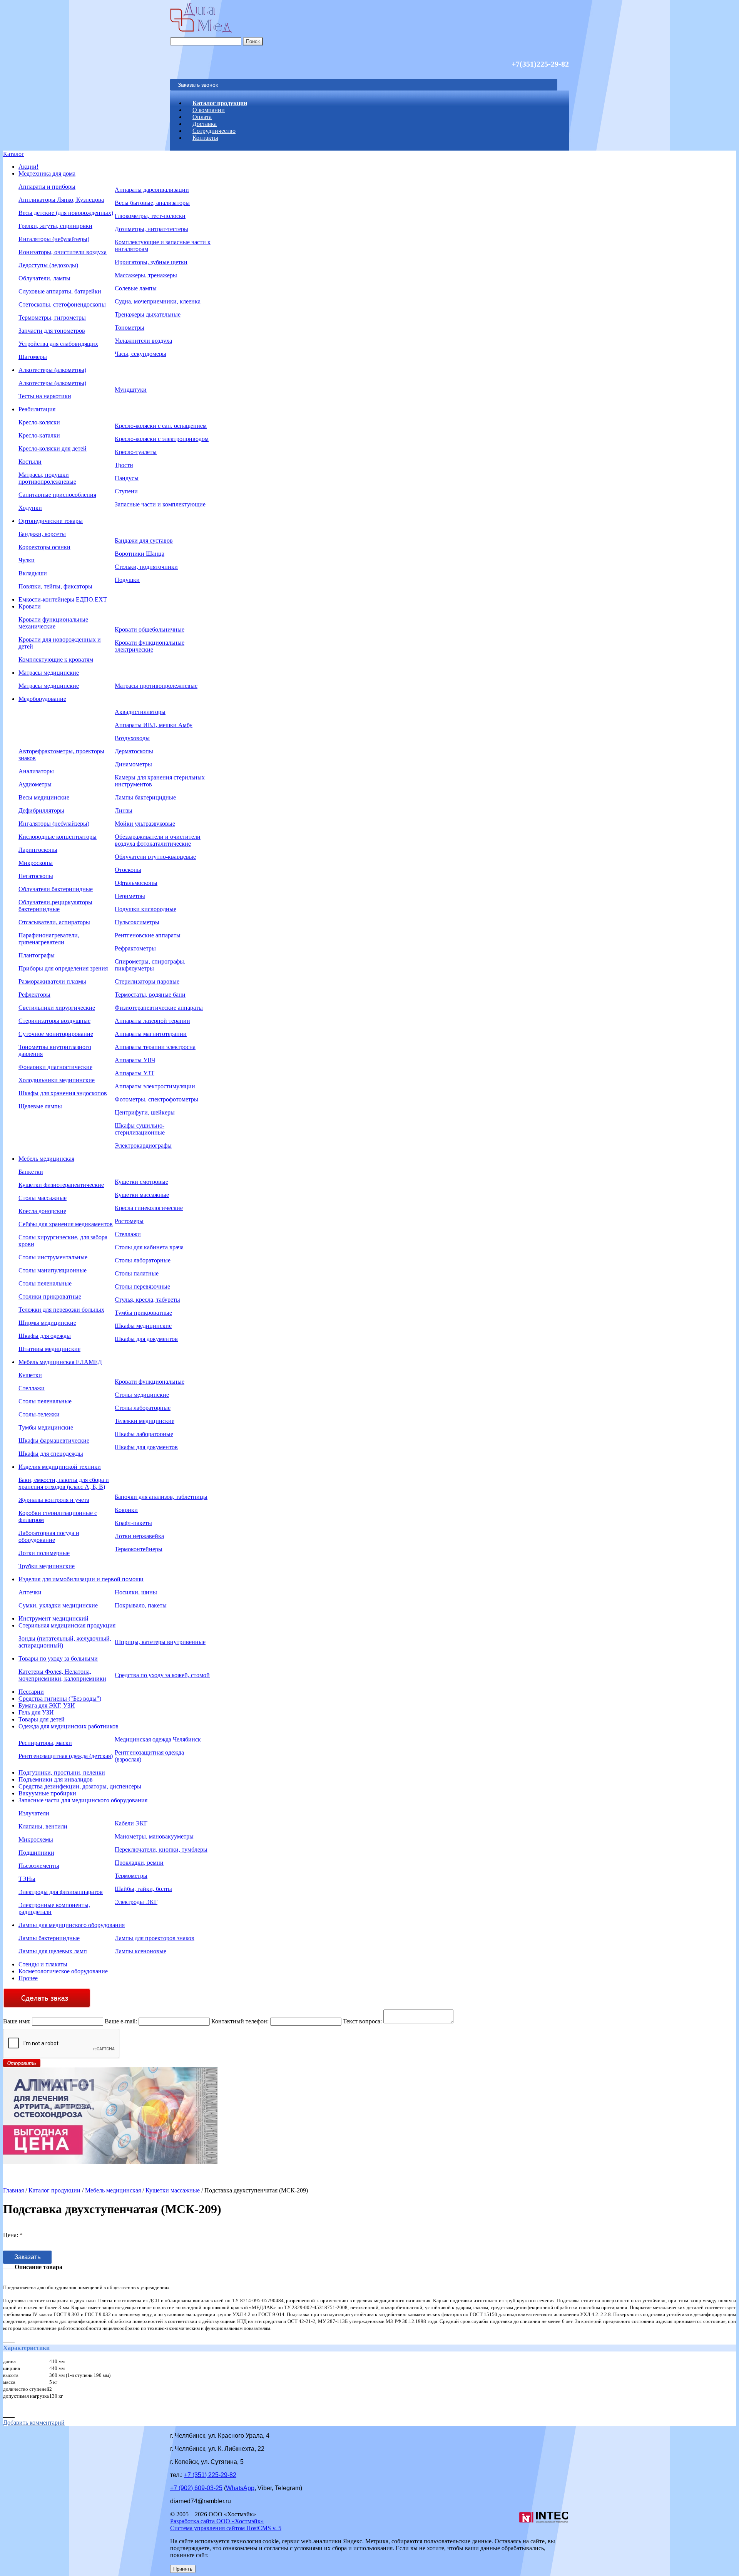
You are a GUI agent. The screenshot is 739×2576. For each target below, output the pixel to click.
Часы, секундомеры (140, 354)
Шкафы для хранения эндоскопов (63, 1093)
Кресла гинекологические (149, 1208)
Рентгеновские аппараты (148, 935)
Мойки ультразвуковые (145, 824)
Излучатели (34, 1813)
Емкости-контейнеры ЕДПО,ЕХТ (63, 599)
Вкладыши (33, 573)
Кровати (30, 606)
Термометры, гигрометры (52, 318)
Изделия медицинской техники (60, 1467)
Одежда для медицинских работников (69, 1726)
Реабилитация (37, 409)
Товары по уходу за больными (58, 1658)
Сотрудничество (214, 131)
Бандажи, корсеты (42, 534)
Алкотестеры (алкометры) (52, 370)
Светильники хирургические (57, 1008)
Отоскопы (128, 870)
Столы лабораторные (143, 1260)
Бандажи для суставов (144, 541)
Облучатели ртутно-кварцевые (155, 857)
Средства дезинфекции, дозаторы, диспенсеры (80, 1786)
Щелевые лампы (40, 1106)
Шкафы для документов (146, 1339)
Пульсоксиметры (137, 922)
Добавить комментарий (34, 2423)
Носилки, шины (136, 1592)
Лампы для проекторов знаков (155, 1938)
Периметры (130, 896)
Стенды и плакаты (43, 1964)
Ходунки (30, 508)
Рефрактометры (135, 948)
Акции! (28, 167)
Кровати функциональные (150, 1382)
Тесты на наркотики (45, 396)
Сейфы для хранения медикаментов (66, 1224)
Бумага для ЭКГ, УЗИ (47, 1705)
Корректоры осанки (44, 547)
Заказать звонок (198, 85)
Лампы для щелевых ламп (53, 1951)
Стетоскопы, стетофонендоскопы (62, 304)
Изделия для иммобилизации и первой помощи (81, 1579)
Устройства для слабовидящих (58, 344)
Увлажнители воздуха (143, 341)
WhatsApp (240, 2488)
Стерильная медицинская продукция (67, 1625)
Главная (13, 2190)
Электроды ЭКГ (136, 1902)
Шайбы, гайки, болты (143, 1889)
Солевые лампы (136, 288)
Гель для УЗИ (36, 1712)
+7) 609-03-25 (196, 2488)
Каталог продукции (220, 103)
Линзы (124, 810)
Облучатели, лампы (44, 278)
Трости (124, 465)
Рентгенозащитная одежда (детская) (66, 1756)
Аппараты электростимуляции (155, 1086)
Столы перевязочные (142, 1286)
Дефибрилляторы (41, 810)
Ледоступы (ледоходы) (48, 265)
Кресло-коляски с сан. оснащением (161, 426)
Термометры (131, 1876)
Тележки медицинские (145, 1421)
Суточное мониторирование (56, 1034)
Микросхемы (36, 1839)
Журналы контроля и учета (54, 1500)
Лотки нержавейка (139, 1536)
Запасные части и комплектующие (160, 504)
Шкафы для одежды (45, 1336)
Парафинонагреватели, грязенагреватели (49, 939)
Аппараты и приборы (47, 187)
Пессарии (31, 1692)
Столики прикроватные (50, 1296)
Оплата (202, 117)
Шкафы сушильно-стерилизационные (140, 1129)
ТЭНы (27, 1879)
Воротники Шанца (140, 554)
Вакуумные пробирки (47, 1793)
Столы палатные (137, 1273)
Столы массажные (43, 1198)
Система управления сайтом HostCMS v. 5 (226, 2528)
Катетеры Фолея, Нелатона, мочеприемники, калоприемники (62, 1675)
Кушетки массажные (142, 1195)
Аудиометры (35, 784)
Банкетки (31, 1172)
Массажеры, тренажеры (146, 275)
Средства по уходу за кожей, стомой (162, 1675)
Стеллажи (128, 1234)
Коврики (126, 1510)
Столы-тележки (39, 1414)
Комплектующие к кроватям (56, 660)
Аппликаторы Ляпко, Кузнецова (61, 200)
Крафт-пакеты (133, 1523)
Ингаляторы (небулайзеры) (54, 239)
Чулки (27, 560)
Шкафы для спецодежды (51, 1454)
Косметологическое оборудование (63, 1971)
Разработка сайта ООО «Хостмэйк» (217, 2521)
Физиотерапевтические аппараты (159, 1008)
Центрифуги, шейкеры (145, 1112)
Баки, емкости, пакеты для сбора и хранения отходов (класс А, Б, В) (64, 1483)
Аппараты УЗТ (135, 1073)
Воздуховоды (132, 738)
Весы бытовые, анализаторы (152, 203)
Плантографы (37, 955)
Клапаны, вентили (43, 1826)
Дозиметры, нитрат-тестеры (151, 229)
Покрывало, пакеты (141, 1605)
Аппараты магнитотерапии (151, 1034)
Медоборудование (42, 699)
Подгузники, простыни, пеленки (62, 1772)
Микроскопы (36, 863)
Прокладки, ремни (139, 1863)
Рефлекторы (34, 995)
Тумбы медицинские (46, 1427)
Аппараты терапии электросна (155, 1047)
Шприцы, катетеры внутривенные (160, 1642)
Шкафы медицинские (143, 1326)
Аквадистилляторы (140, 712)
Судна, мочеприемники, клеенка (158, 301)
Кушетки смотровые (141, 1182)
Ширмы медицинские (47, 1323)
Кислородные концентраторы (58, 837)
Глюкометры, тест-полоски (150, 216)
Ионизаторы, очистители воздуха (63, 252)
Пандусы (127, 478)
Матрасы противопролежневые (156, 686)
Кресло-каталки (39, 435)
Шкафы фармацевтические (54, 1441)
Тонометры (130, 328)
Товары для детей (42, 1719)
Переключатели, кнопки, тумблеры (161, 1849)
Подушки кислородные (145, 909)
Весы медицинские (44, 797)
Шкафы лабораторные (144, 1434)
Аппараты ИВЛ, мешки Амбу (154, 725)
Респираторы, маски (45, 1743)
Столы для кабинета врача (149, 1247)
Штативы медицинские (49, 1349)
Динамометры (133, 764)
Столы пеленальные (45, 1283)
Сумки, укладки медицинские (58, 1605)
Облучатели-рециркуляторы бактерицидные (55, 906)
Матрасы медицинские (49, 673)
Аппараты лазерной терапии (152, 1021)
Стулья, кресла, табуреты (147, 1300)
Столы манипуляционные (53, 1270)
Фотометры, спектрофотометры (156, 1099)
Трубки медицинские (47, 1566)
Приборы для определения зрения (63, 968)
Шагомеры (33, 357)
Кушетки (30, 1375)
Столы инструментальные (53, 1257)
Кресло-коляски (39, 422)
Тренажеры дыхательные (148, 314)
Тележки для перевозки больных (61, 1310)
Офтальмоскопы (136, 883)
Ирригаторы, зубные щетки (151, 262)
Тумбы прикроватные (143, 1313)
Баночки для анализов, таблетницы (161, 1497)
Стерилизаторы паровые (147, 981)
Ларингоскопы (38, 850)
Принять (183, 2569)
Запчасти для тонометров (52, 331)
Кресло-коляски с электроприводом (162, 439)
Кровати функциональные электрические (150, 646)
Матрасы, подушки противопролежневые (47, 478)
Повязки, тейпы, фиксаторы (55, 586)
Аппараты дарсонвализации (152, 190)
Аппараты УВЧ (135, 1060)
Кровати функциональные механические (53, 623)
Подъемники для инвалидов (56, 1779)
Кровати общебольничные (150, 629)
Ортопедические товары (51, 521)
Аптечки (30, 1592)
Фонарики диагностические (55, 1067)
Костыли (30, 462)
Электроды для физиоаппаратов (61, 1892)
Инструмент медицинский (54, 1618)
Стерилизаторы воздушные (54, 1021)
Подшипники (36, 1853)
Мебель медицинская (46, 1159)
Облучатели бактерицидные (56, 889)
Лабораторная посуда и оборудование (49, 1536)
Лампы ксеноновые (140, 1951)
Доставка (205, 124)
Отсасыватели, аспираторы (54, 922)
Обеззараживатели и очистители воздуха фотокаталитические (158, 840)
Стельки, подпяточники (146, 567)
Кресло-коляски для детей (53, 448)
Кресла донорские (42, 1211)
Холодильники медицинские (57, 1080)
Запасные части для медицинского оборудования (83, 1800)
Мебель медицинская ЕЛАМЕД (60, 1362)
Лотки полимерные (44, 1553)
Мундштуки (131, 390)
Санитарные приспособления (57, 495)
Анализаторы (36, 771)
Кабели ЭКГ (131, 1823)
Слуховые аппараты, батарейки (60, 291)
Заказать (28, 2257)
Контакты (205, 138)
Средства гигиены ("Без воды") (60, 1699)
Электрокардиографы (143, 1146)
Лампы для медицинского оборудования (72, 1925)
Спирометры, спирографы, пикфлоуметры (150, 965)
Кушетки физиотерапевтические (61, 1185)
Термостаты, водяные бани (150, 995)
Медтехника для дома (47, 173)
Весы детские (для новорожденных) (66, 213)
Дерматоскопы (134, 751)
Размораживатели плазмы (52, 981)
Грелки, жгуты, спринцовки (55, 226)
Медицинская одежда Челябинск (158, 1739)
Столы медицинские (142, 1395)
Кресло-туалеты (136, 452)
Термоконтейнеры (139, 1549)
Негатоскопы (36, 876)
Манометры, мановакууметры (154, 1836)
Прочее (28, 1978)
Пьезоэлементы (39, 1866)
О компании (209, 110)
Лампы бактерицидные (145, 797)
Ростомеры (129, 1221)
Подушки (127, 580)
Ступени (126, 491)
